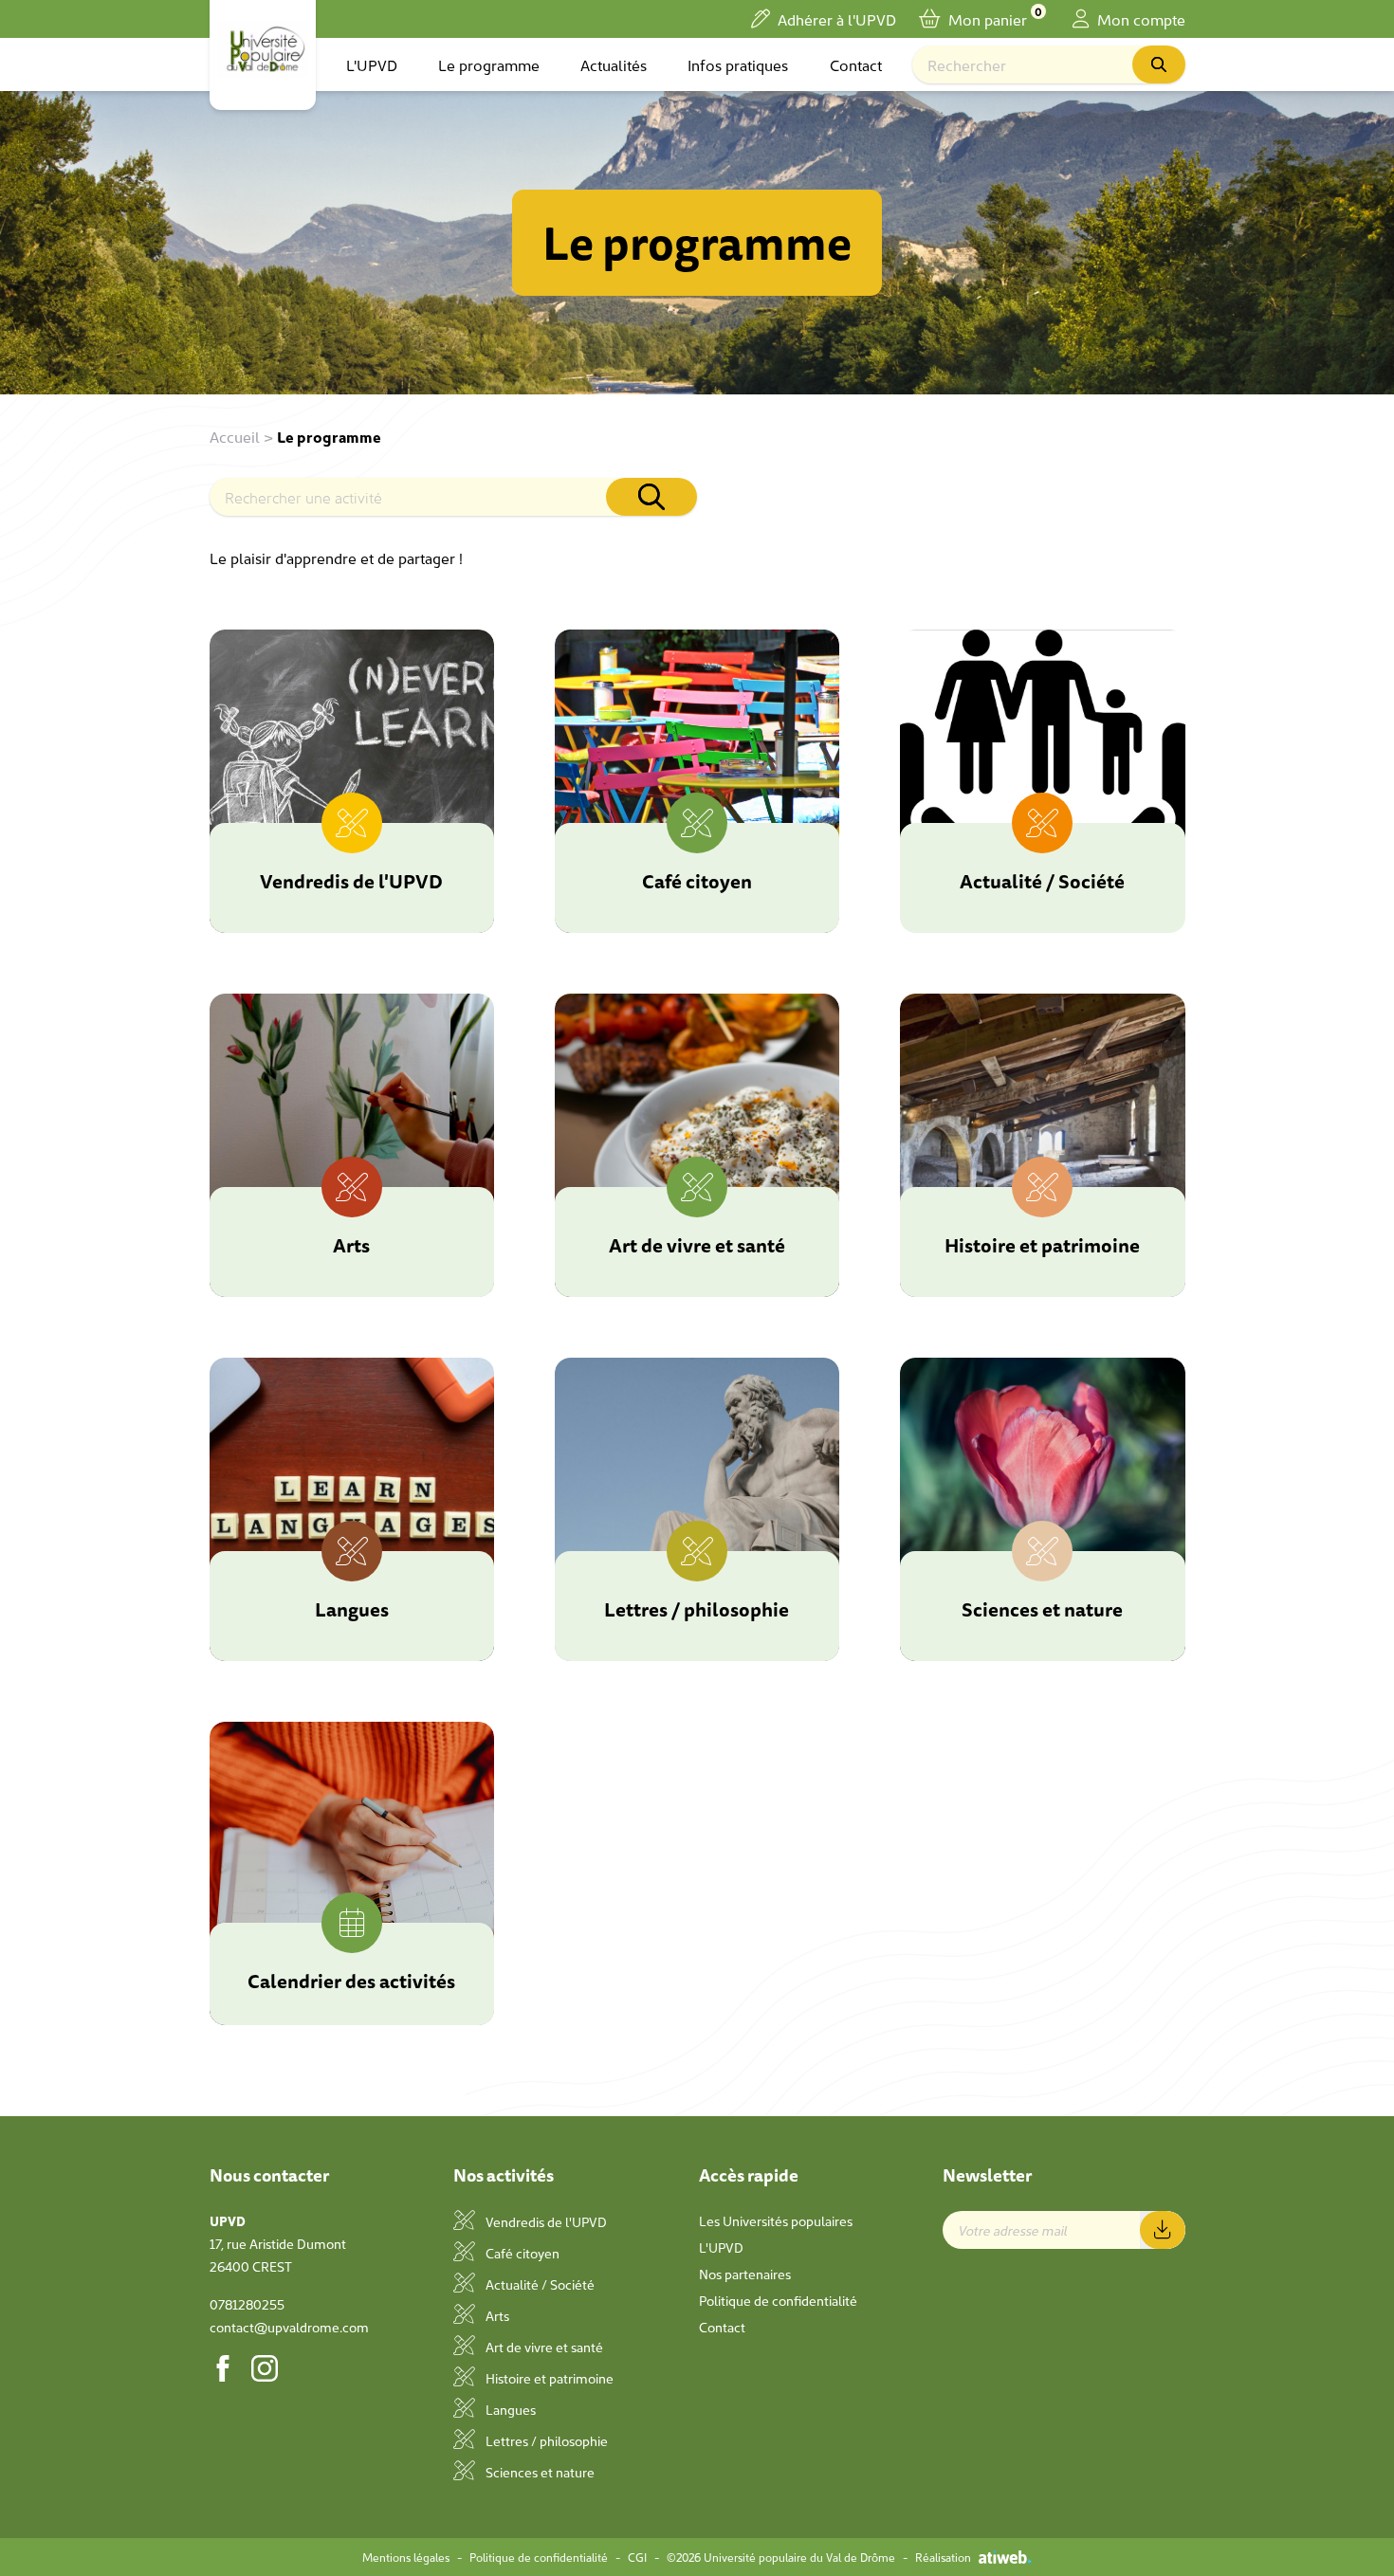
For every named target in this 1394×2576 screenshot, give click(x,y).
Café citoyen (521, 2253)
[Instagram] (265, 2368)
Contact (856, 64)
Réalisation (943, 2557)
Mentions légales (406, 2557)
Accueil (235, 436)
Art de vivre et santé (543, 2347)
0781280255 (247, 2304)
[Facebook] (223, 2368)
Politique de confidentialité (778, 2300)
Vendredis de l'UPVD (545, 2221)
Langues (509, 2409)
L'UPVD (372, 64)
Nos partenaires (745, 2274)
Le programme (489, 64)
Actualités (614, 64)
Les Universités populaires (776, 2220)
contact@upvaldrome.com (289, 2327)
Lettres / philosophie (545, 2440)
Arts (496, 2315)
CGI (637, 2557)
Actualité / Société (539, 2284)
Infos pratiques (738, 64)
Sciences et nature (539, 2472)
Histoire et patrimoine (548, 2378)
